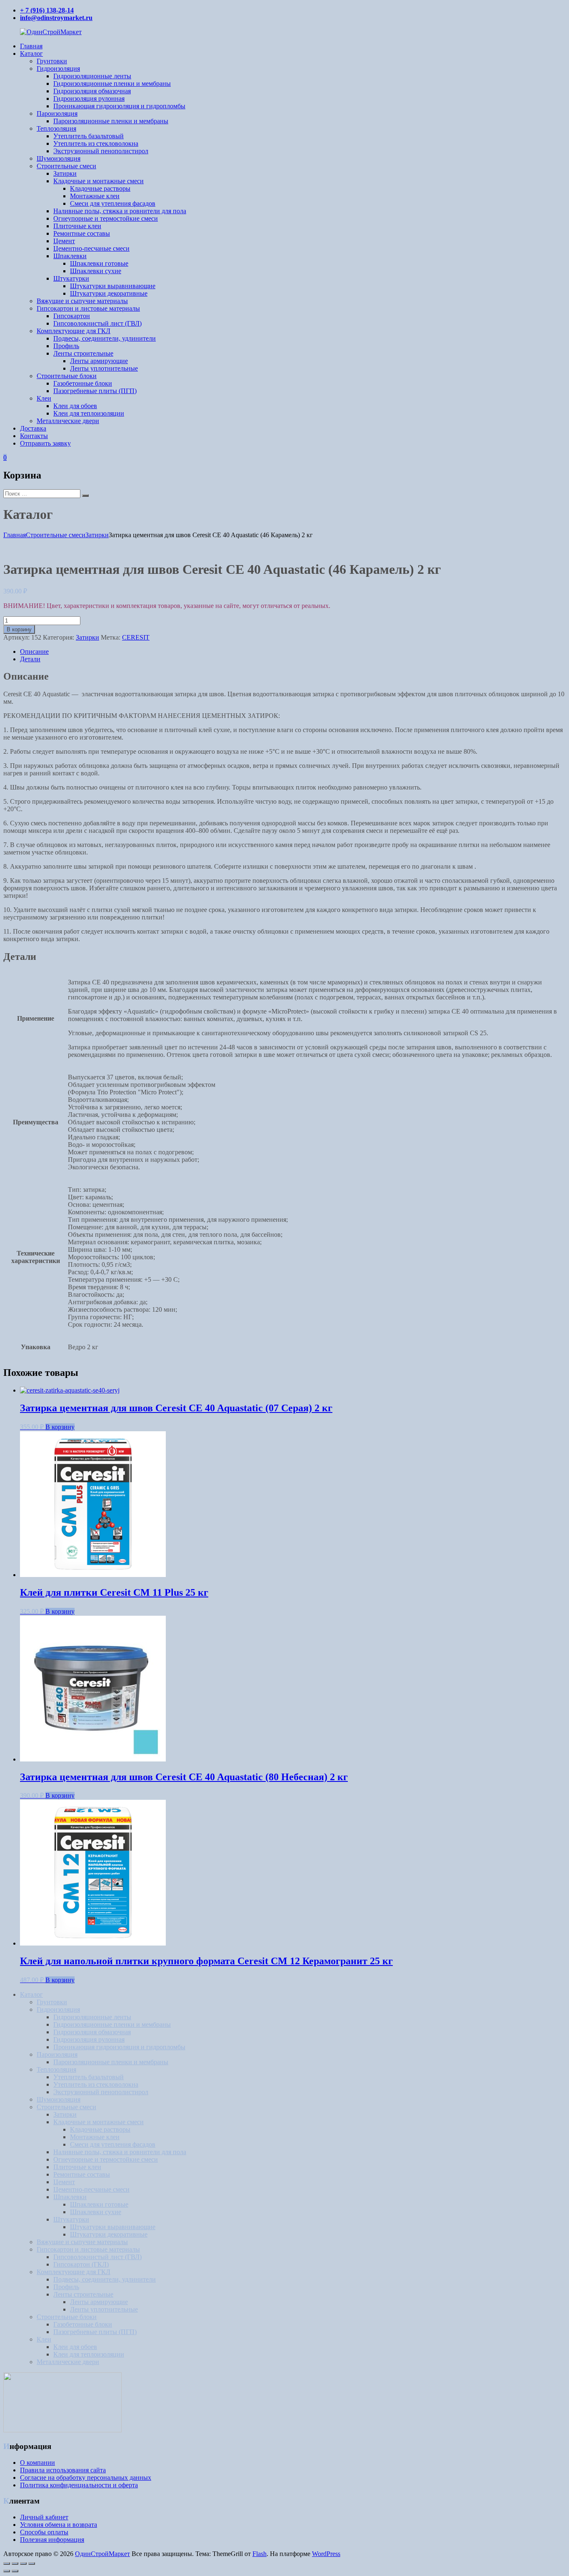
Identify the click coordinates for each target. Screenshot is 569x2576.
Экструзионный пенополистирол (101, 151)
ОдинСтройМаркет (102, 2554)
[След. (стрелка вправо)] (15, 2571)
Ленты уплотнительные (104, 368)
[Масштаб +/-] (32, 2564)
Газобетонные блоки (83, 383)
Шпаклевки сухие (96, 271)
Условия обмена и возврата (59, 2525)
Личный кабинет (44, 2517)
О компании (37, 2463)
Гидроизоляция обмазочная (92, 91)
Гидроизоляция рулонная (89, 98)
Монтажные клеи (95, 196)
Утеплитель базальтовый (89, 136)
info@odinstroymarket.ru (56, 18)
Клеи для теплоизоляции (89, 413)
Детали (30, 659)
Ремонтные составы (82, 233)
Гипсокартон (72, 316)
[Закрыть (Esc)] (7, 2564)
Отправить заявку (45, 443)
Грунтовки (52, 61)
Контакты (34, 436)
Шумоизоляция (59, 158)
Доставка (33, 428)
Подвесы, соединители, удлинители (105, 338)
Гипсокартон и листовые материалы (88, 308)
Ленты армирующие (99, 361)
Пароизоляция (57, 113)
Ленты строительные (83, 353)
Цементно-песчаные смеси (91, 248)
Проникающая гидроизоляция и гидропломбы (119, 106)
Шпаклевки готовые (99, 263)
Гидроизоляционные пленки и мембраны (112, 83)
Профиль (66, 346)
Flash (260, 2554)
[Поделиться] (15, 2564)
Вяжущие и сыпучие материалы (82, 301)
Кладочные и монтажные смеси (99, 181)
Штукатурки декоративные (109, 293)
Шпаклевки (70, 256)
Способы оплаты (44, 2532)
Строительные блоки (67, 376)
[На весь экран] (23, 2564)
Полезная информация (52, 2540)
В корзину (19, 629)
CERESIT (136, 637)
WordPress (326, 2554)
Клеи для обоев (75, 406)
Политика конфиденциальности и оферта (79, 2485)
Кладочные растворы (100, 188)
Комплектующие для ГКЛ (74, 331)
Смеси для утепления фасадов (113, 203)
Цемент (64, 241)
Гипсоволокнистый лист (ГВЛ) (97, 323)
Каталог (31, 54)
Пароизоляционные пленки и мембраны (111, 121)
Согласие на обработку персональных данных (86, 2478)
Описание (34, 651)
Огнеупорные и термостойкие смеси (106, 218)
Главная (31, 46)
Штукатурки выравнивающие (113, 286)
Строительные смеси (66, 166)
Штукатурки (71, 278)
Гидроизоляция (58, 69)
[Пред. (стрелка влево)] (7, 2571)
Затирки (65, 173)
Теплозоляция (56, 128)
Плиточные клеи (77, 226)
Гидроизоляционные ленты (92, 76)
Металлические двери (68, 421)
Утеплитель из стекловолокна (96, 143)
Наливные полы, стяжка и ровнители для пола (120, 211)
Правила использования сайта (63, 2470)
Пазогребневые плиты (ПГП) (95, 391)
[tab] (293, 652)
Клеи (44, 398)
